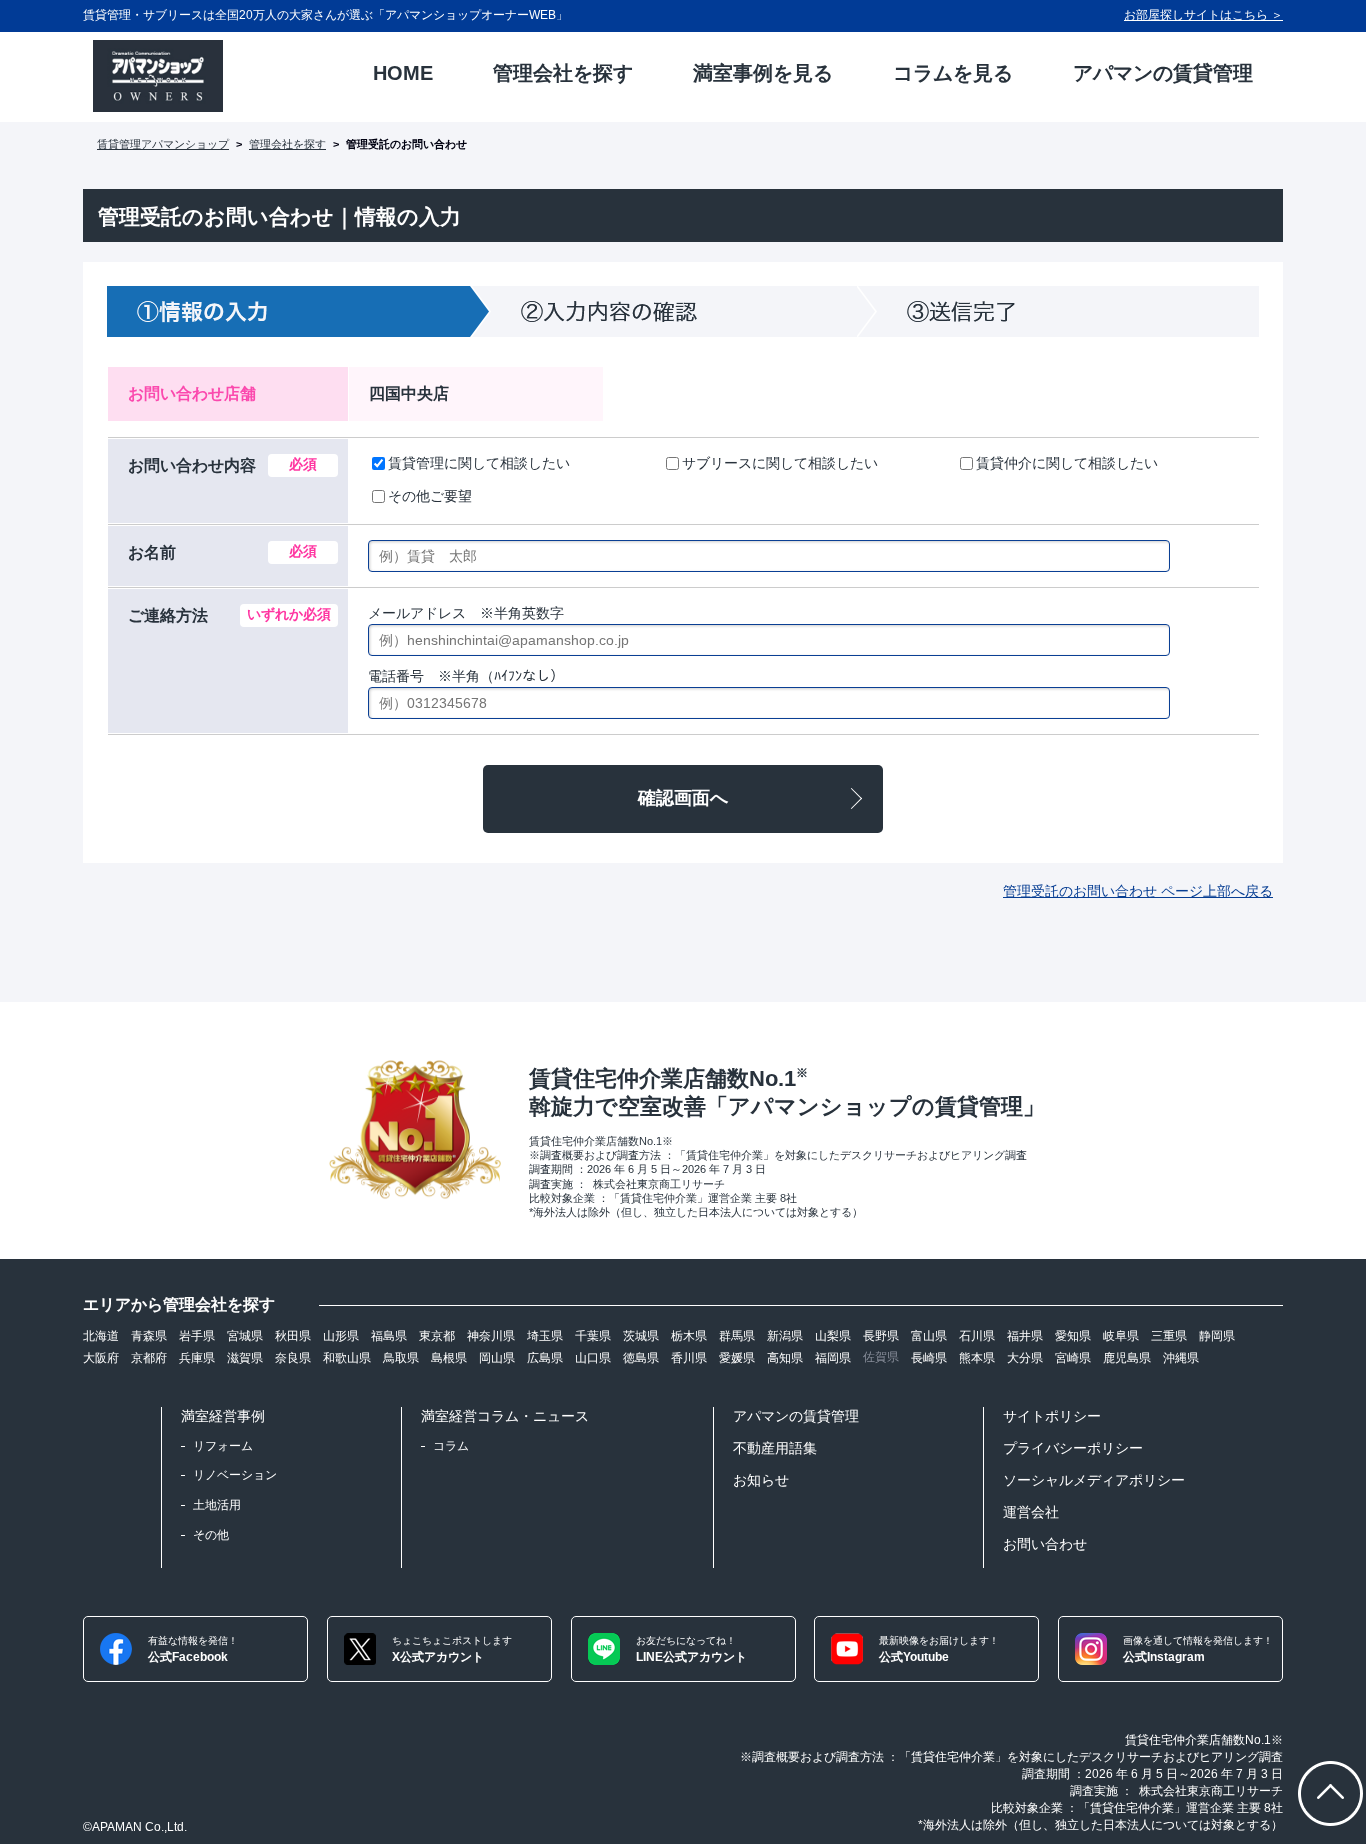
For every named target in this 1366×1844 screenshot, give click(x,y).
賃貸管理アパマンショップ (163, 144)
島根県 (449, 1358)
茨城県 (641, 1336)
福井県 (1025, 1336)
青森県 (149, 1336)
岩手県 (197, 1336)
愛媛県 (737, 1358)
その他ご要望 (430, 496)
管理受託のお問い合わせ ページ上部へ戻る (1138, 891)
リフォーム (223, 1446)
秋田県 (293, 1336)
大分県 (1025, 1358)
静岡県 (1217, 1336)
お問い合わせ (1045, 1544)
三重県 (1169, 1336)
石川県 (977, 1336)
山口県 (593, 1358)
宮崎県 (1073, 1358)
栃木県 (689, 1336)
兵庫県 (197, 1358)
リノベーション (235, 1475)
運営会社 (1031, 1512)
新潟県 (785, 1336)
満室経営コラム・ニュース (505, 1416)
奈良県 (293, 1358)
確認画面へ (683, 798)
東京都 (437, 1336)
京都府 (149, 1358)
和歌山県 (347, 1358)
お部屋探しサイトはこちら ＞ (1203, 15)
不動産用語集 (775, 1448)
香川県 (689, 1358)
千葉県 (593, 1336)
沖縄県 (1181, 1358)
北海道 (101, 1336)
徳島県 (641, 1358)
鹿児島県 (1127, 1358)
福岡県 (833, 1358)
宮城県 (245, 1336)
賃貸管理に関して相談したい (479, 463)
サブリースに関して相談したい (780, 463)
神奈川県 (491, 1336)
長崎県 (929, 1358)
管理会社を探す (287, 144)
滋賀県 (245, 1358)
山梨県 (833, 1336)
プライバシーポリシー (1073, 1448)
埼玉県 (545, 1336)
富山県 (929, 1336)
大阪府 (101, 1358)
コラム (451, 1446)
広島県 (545, 1358)
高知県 (785, 1358)
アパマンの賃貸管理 (796, 1416)
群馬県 (737, 1336)
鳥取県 (401, 1358)
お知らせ (761, 1480)
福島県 (389, 1336)
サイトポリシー (1052, 1416)
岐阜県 (1121, 1336)
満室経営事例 (223, 1416)
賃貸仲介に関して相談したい (1067, 463)
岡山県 (497, 1358)
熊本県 (977, 1358)
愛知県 (1073, 1336)
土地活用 (217, 1505)
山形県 (341, 1336)
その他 (211, 1535)
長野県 (881, 1336)
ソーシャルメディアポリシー (1094, 1480)
